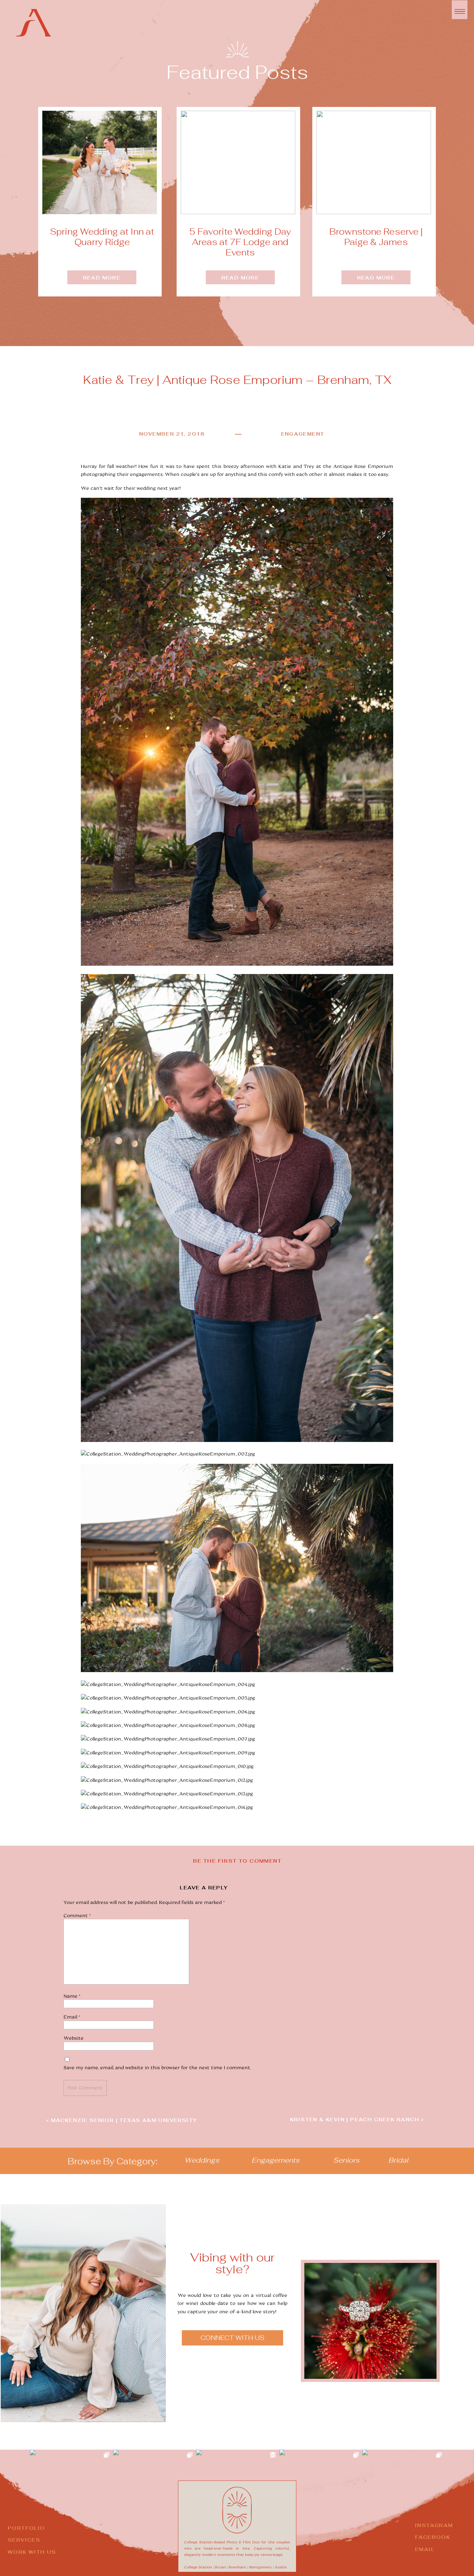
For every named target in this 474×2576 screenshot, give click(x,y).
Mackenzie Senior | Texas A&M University (124, 2120)
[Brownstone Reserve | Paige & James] (374, 162)
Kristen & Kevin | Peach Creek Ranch (355, 2120)
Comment (78, 1915)
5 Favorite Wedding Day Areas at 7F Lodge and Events (240, 242)
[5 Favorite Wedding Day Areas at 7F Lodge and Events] (238, 162)
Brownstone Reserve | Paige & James (376, 237)
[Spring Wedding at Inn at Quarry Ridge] (100, 162)
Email (72, 2017)
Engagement (303, 434)
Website (74, 2038)
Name (73, 1996)
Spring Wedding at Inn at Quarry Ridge (102, 237)
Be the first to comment (237, 1861)
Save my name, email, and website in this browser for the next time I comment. (157, 2067)
